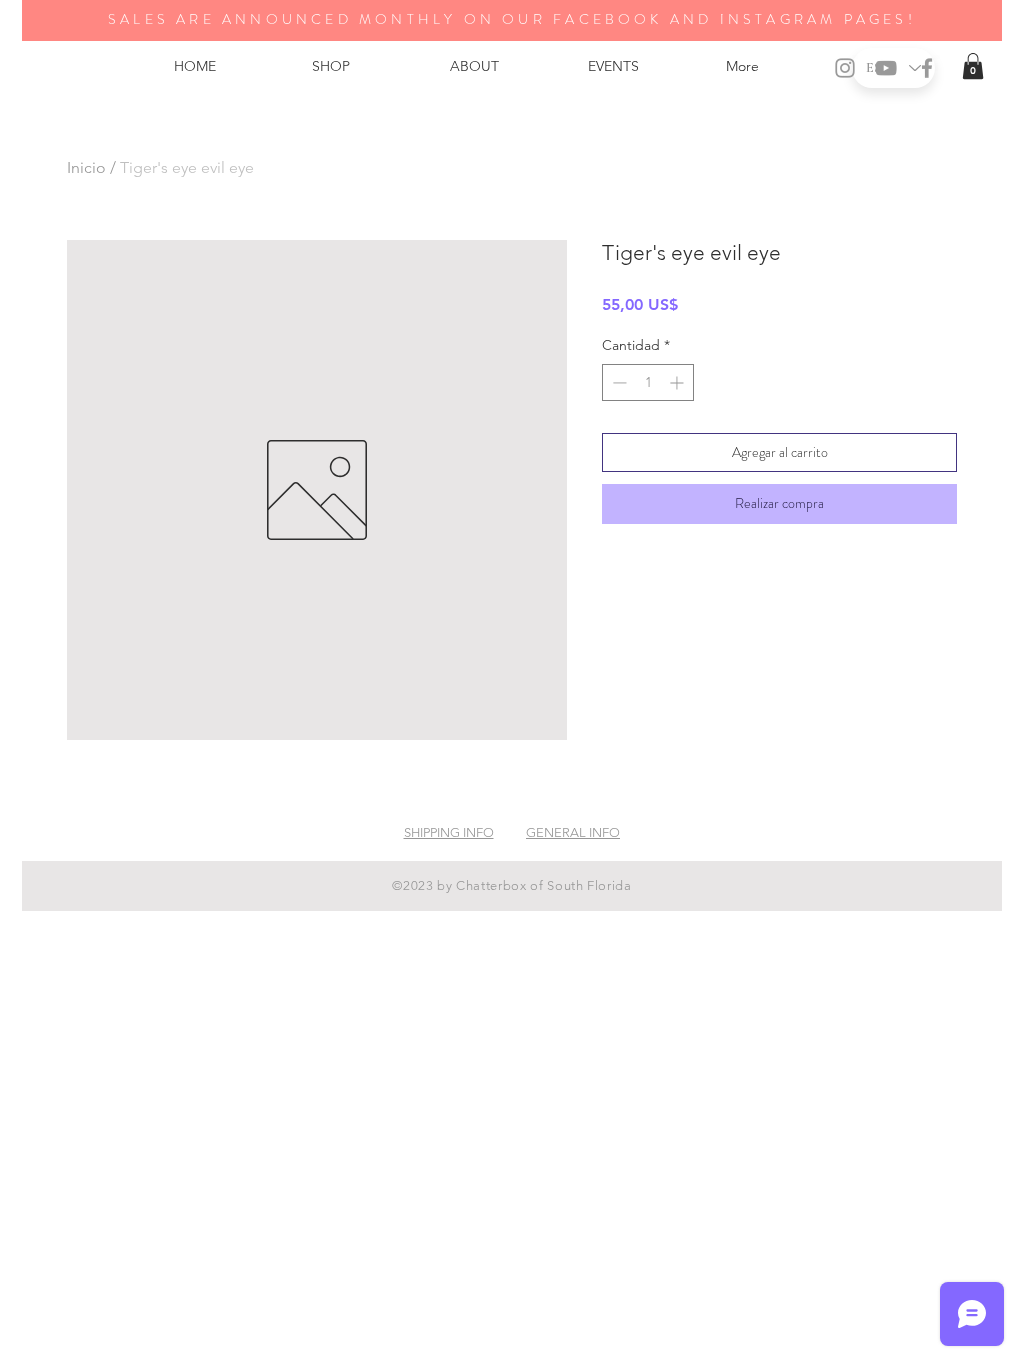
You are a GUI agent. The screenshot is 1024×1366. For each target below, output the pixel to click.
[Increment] (678, 382)
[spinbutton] (648, 382)
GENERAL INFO (573, 832)
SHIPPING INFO (449, 832)
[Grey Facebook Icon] (927, 68)
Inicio (86, 167)
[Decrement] (617, 382)
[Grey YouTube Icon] (886, 68)
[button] (973, 66)
